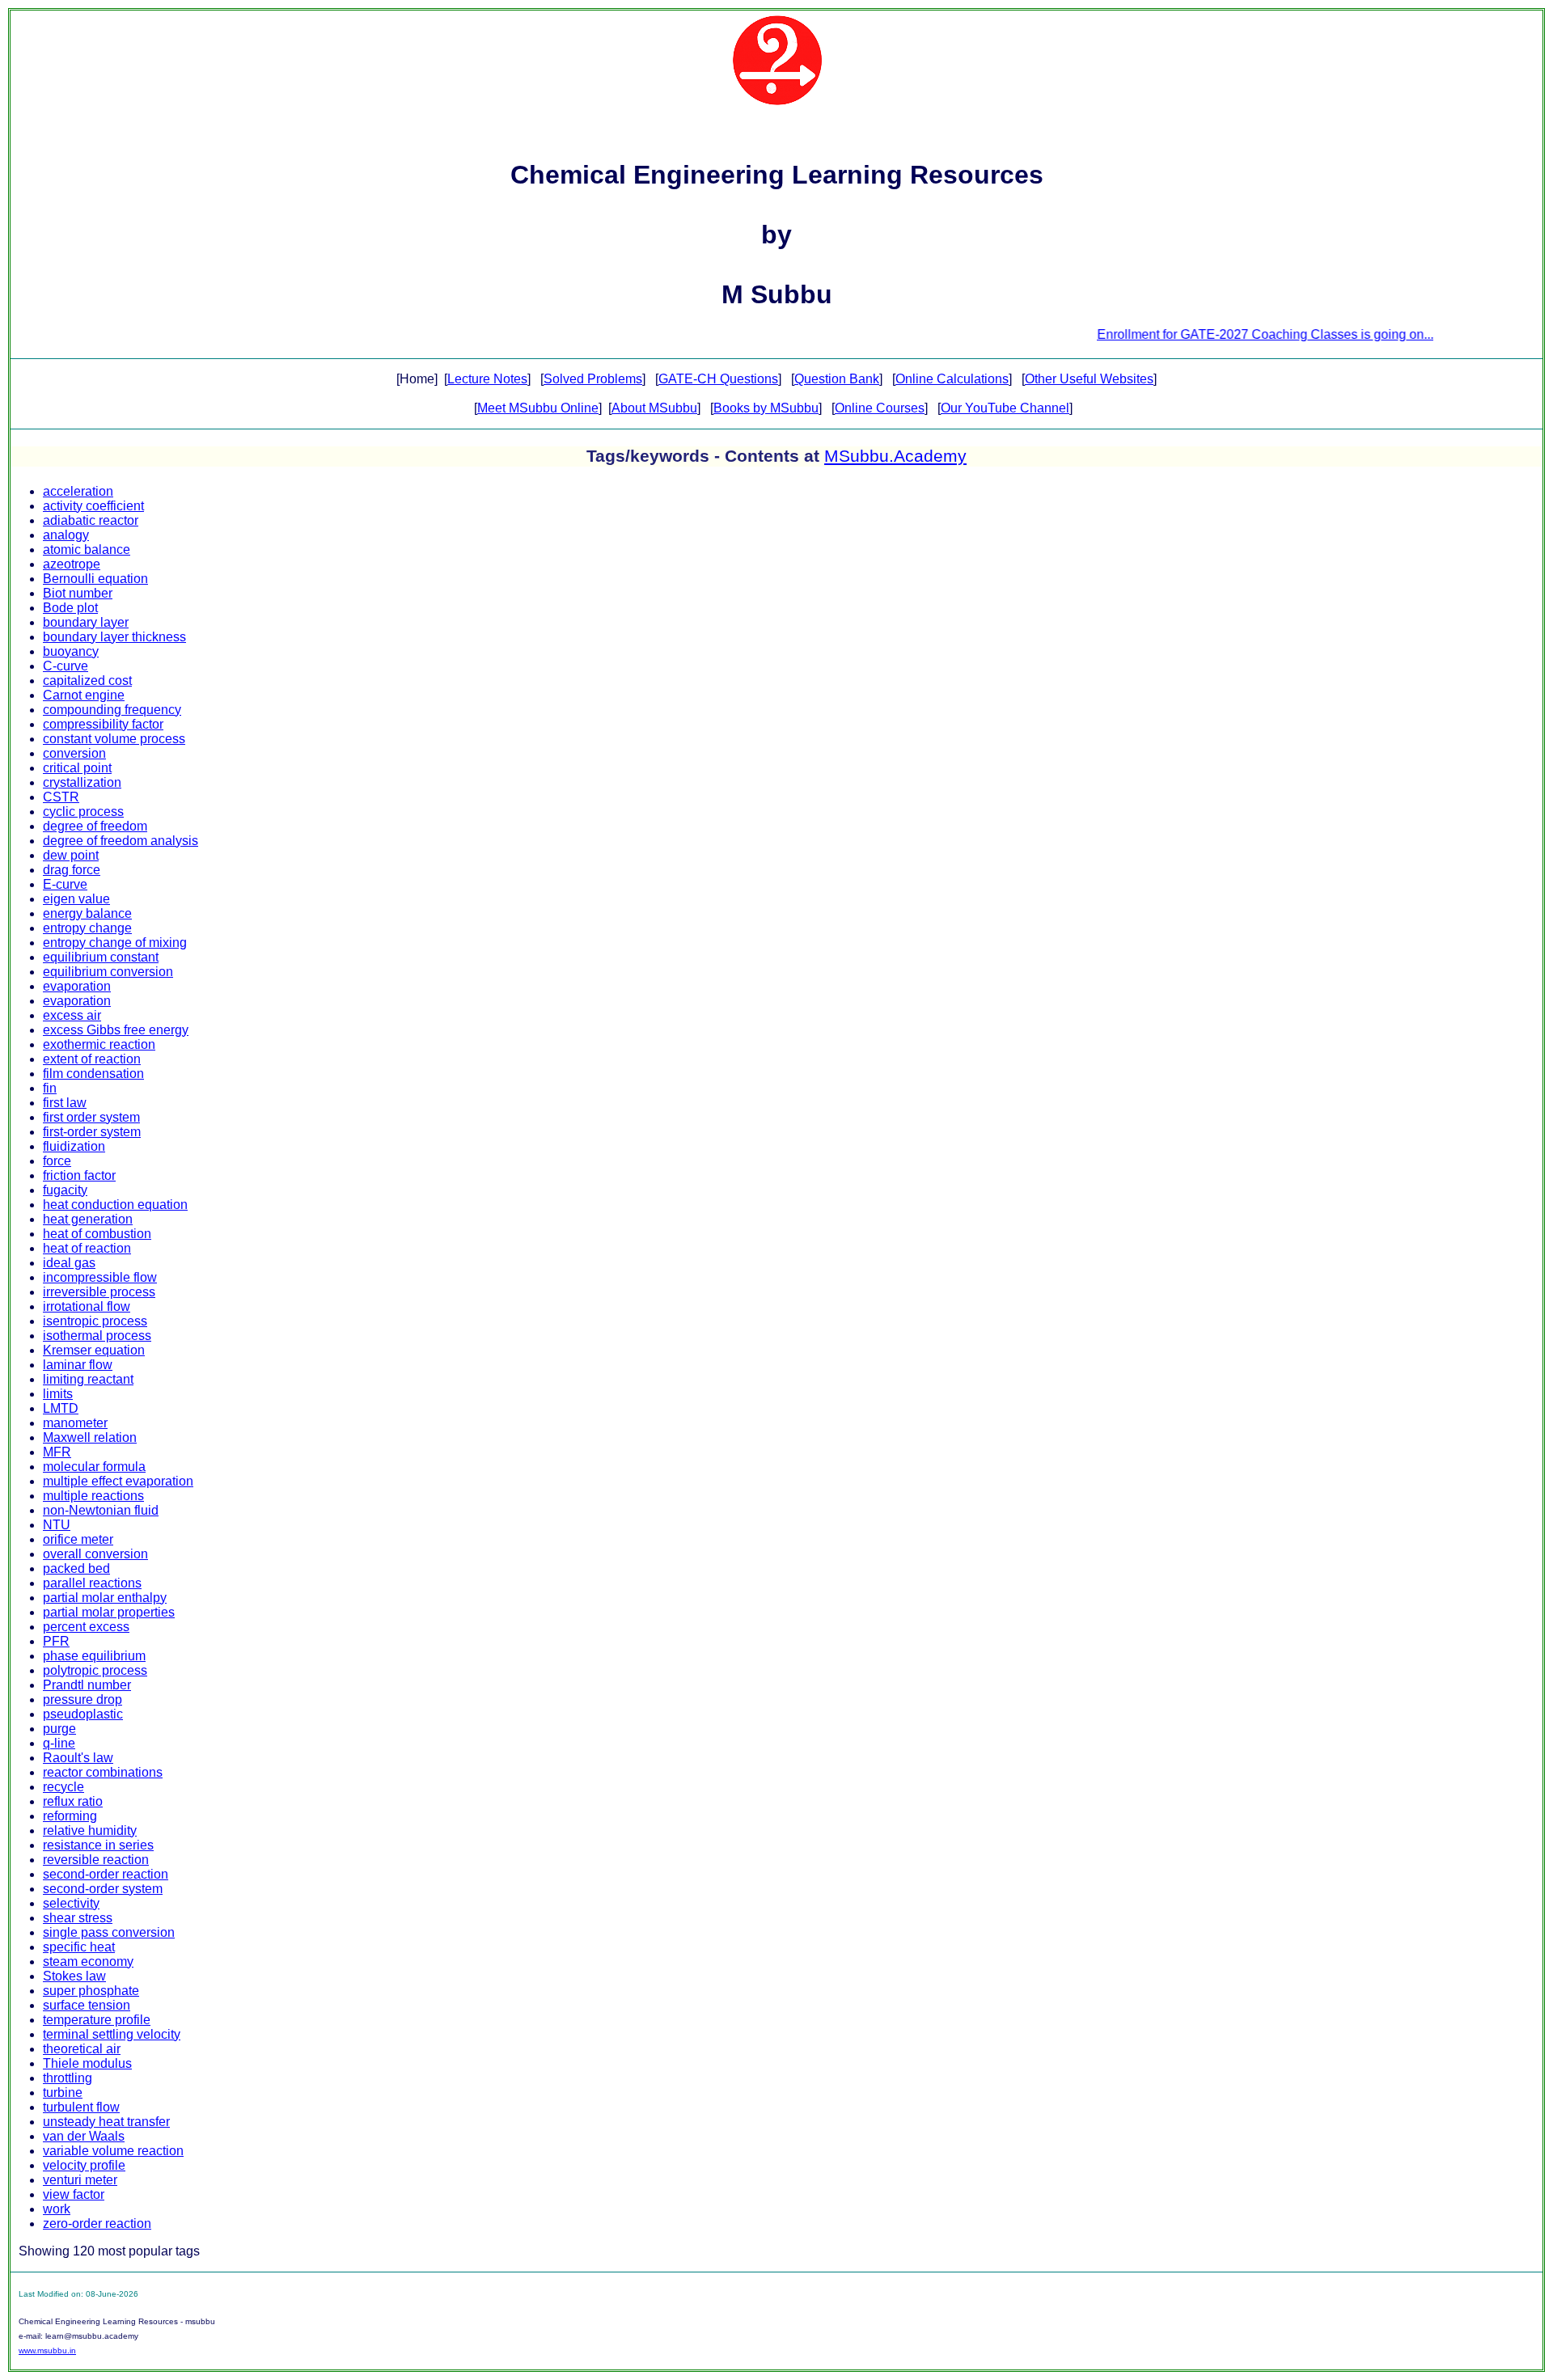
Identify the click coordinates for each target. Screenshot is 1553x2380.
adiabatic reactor (91, 520)
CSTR (61, 797)
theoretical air (82, 2049)
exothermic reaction (99, 1044)
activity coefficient (93, 506)
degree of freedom (95, 826)
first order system (91, 1117)
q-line (59, 1743)
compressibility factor (103, 724)
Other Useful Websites (1089, 379)
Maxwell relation (90, 1437)
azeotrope (72, 564)
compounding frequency (112, 710)
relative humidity (90, 1830)
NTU (57, 1525)
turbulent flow (81, 2107)
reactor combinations (103, 1772)
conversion (74, 753)
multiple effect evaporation (118, 1481)
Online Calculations (952, 379)
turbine (63, 2093)
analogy (66, 535)
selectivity (71, 1903)
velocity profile (84, 2165)
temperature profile (97, 2020)
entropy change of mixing (115, 943)
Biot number (78, 593)
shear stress (78, 1918)
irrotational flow (87, 1306)
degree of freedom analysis (121, 841)
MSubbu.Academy (895, 456)
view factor (74, 2194)
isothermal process (97, 1336)
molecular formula (94, 1467)
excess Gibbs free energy (116, 1030)
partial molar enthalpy (105, 1598)
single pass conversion (109, 1932)
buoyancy (71, 651)
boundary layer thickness (114, 637)
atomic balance (87, 550)
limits (58, 1394)
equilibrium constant (101, 957)
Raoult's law (78, 1758)
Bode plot (70, 608)
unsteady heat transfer (106, 2122)
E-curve (65, 884)
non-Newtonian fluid (101, 1510)
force (57, 1161)
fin (50, 1088)
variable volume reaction (113, 2151)
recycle (63, 1787)
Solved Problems (593, 379)
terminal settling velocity (112, 2034)
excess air (72, 1015)
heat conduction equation (115, 1205)
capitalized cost (87, 681)
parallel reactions (92, 1583)
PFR (56, 1641)
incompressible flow (100, 1277)
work (57, 2209)
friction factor (79, 1175)
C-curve (66, 666)
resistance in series (98, 1845)
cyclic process (83, 812)
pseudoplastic (83, 1714)
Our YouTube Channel (1005, 408)
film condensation (93, 1074)
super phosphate (91, 1991)
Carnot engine (84, 695)
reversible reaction (96, 1860)
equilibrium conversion (108, 972)
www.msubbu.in (47, 2350)
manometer (75, 1423)
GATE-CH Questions (718, 379)
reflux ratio (73, 1801)
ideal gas (69, 1263)
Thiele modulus (87, 2063)
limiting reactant (88, 1379)
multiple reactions (93, 1496)
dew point (71, 855)
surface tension (87, 2005)
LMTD (61, 1408)
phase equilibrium (94, 1656)
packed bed (76, 1568)
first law (65, 1103)
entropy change (87, 928)
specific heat (79, 1947)
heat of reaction (87, 1248)
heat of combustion (97, 1234)
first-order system (92, 1132)
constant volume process (114, 739)
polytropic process (95, 1670)
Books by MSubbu (766, 408)
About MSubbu (654, 408)
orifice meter (78, 1539)
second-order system (103, 1889)
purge (59, 1729)
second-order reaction (106, 1874)
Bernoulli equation (95, 579)
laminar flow (78, 1365)
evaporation (77, 986)
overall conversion (95, 1554)
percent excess (86, 1627)
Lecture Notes (487, 379)
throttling (68, 2078)
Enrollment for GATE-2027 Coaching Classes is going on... (1227, 334)
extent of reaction (92, 1059)
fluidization (74, 1146)
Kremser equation (94, 1350)
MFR (57, 1452)
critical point (77, 768)
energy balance (87, 913)
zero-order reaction (97, 2224)
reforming (70, 1816)
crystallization (82, 782)
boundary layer (86, 622)
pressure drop (83, 1699)
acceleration (78, 491)
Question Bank (837, 379)
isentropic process (95, 1321)
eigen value (76, 899)
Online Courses (880, 408)
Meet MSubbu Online (538, 408)
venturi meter (80, 2180)
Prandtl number (87, 1685)
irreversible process (99, 1292)
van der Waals (84, 2136)
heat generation (88, 1219)
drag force (72, 870)
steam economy (88, 1961)
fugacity (65, 1190)
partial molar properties (109, 1612)
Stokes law (74, 1976)
